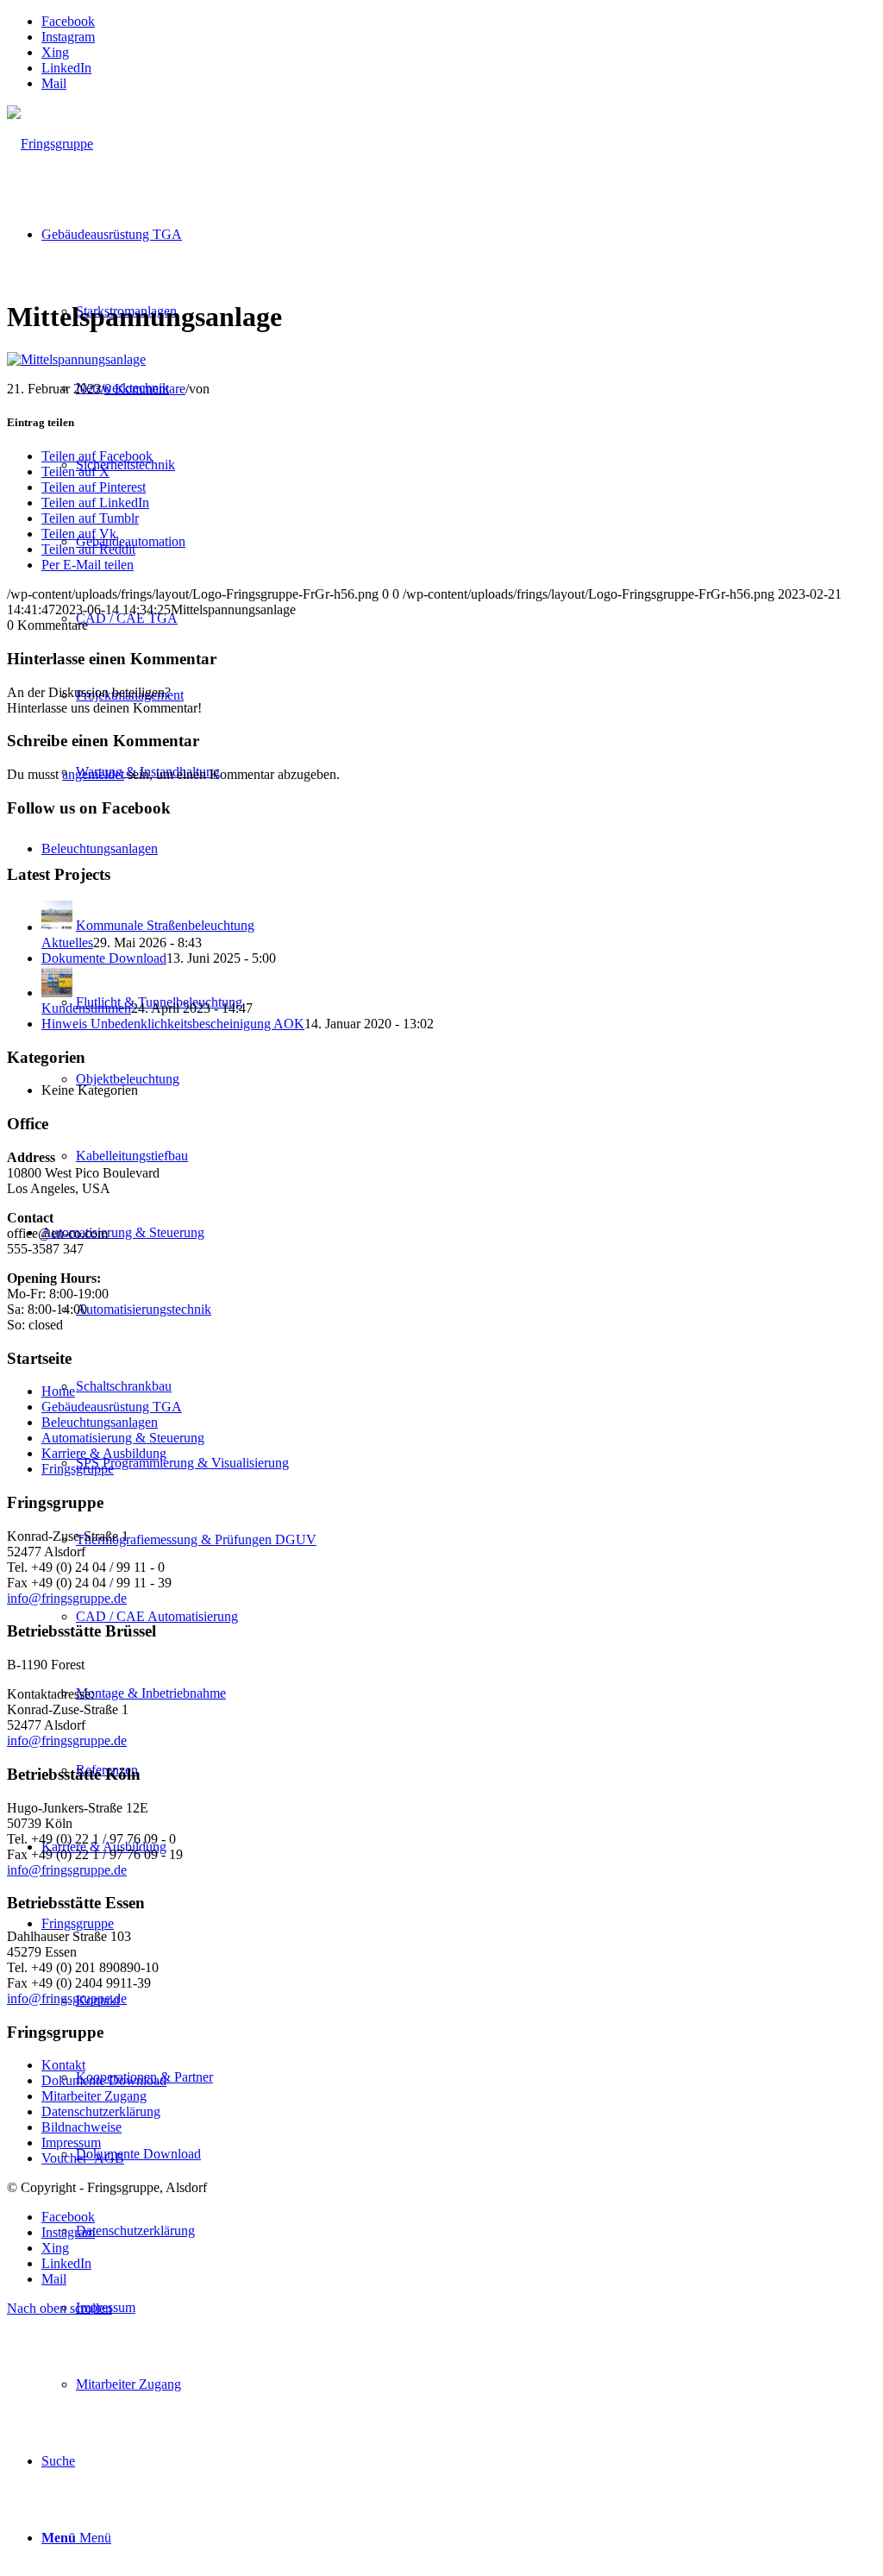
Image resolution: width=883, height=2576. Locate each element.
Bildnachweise (81, 2127)
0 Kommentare (145, 389)
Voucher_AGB (83, 2158)
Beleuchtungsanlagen (100, 1422)
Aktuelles (67, 942)
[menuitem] (476, 2307)
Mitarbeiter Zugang (94, 2096)
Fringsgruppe (78, 1469)
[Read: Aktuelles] (57, 927)
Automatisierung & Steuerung (123, 1438)
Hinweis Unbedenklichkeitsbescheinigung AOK (173, 1024)
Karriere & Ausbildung (104, 1453)
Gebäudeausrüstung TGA (112, 1407)
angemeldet (93, 774)
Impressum (71, 2142)
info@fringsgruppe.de (67, 1598)
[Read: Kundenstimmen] (57, 993)
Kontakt (63, 2065)
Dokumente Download (104, 958)
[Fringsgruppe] (50, 144)
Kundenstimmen (86, 1008)
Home (58, 1391)
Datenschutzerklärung (101, 2111)
